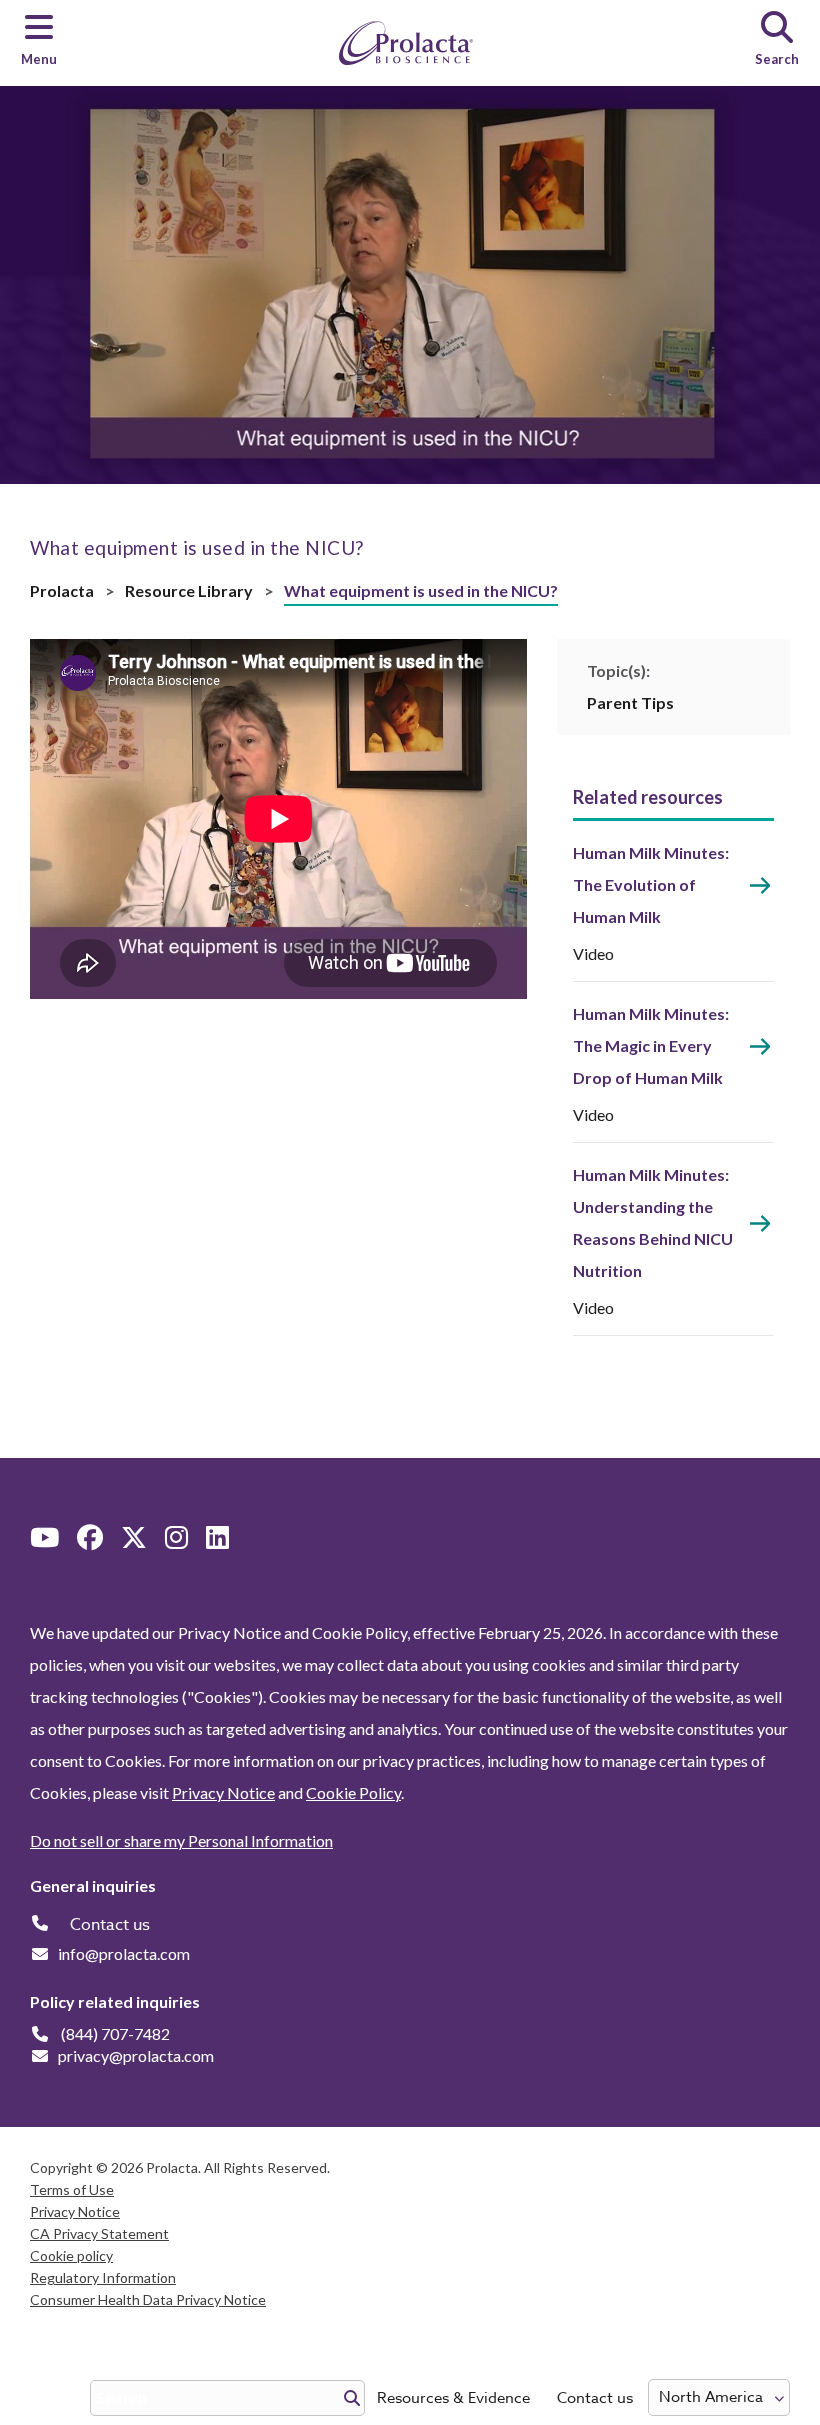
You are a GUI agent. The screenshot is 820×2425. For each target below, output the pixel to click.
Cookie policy (71, 2255)
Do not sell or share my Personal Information (181, 1840)
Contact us (595, 2398)
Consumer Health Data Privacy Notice (148, 2299)
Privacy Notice (223, 1792)
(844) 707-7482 (115, 2033)
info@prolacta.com (124, 1953)
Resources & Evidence (453, 2398)
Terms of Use (72, 2189)
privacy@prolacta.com (136, 2055)
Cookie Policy (353, 1792)
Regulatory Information (103, 2277)
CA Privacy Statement (99, 2233)
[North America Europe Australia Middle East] (719, 2397)
